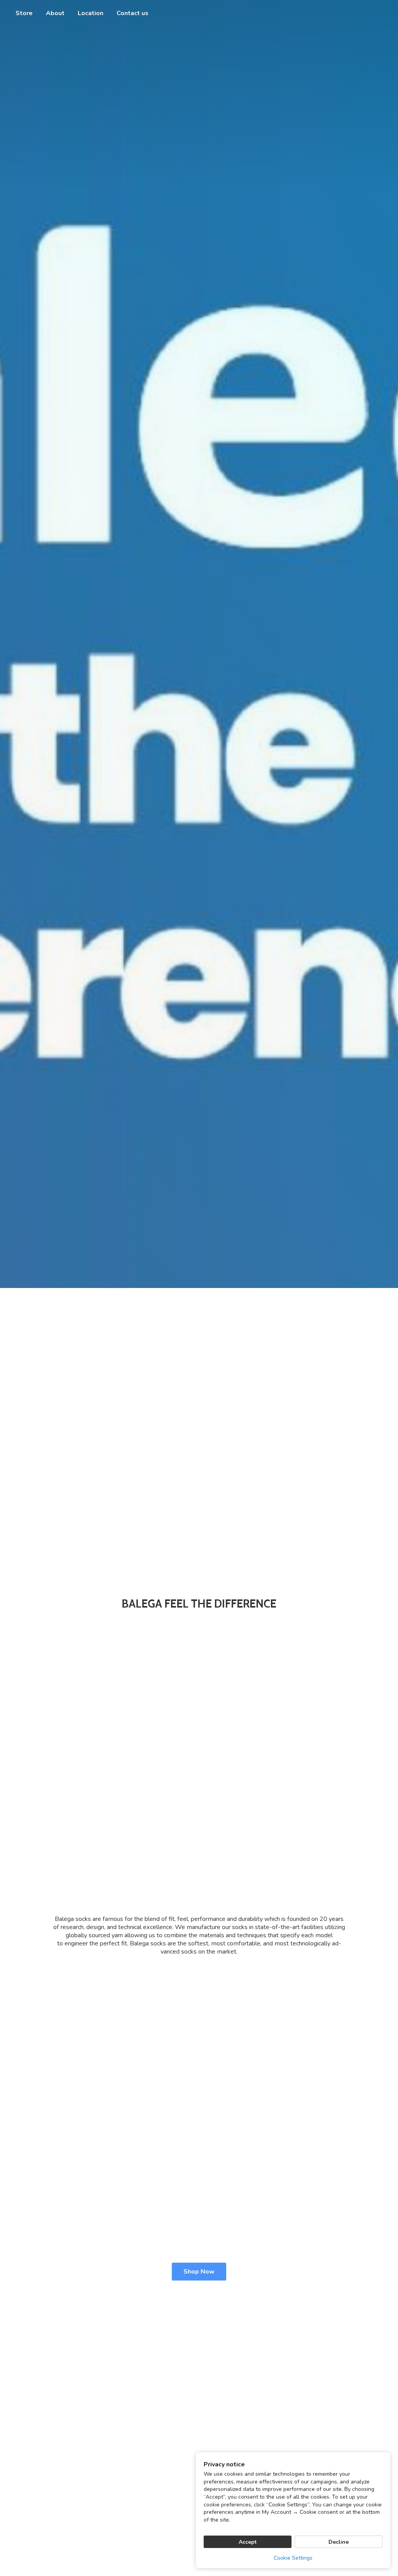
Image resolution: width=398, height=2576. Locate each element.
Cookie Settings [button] (293, 2558)
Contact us (133, 13)
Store (24, 13)
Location (91, 13)
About (55, 13)
